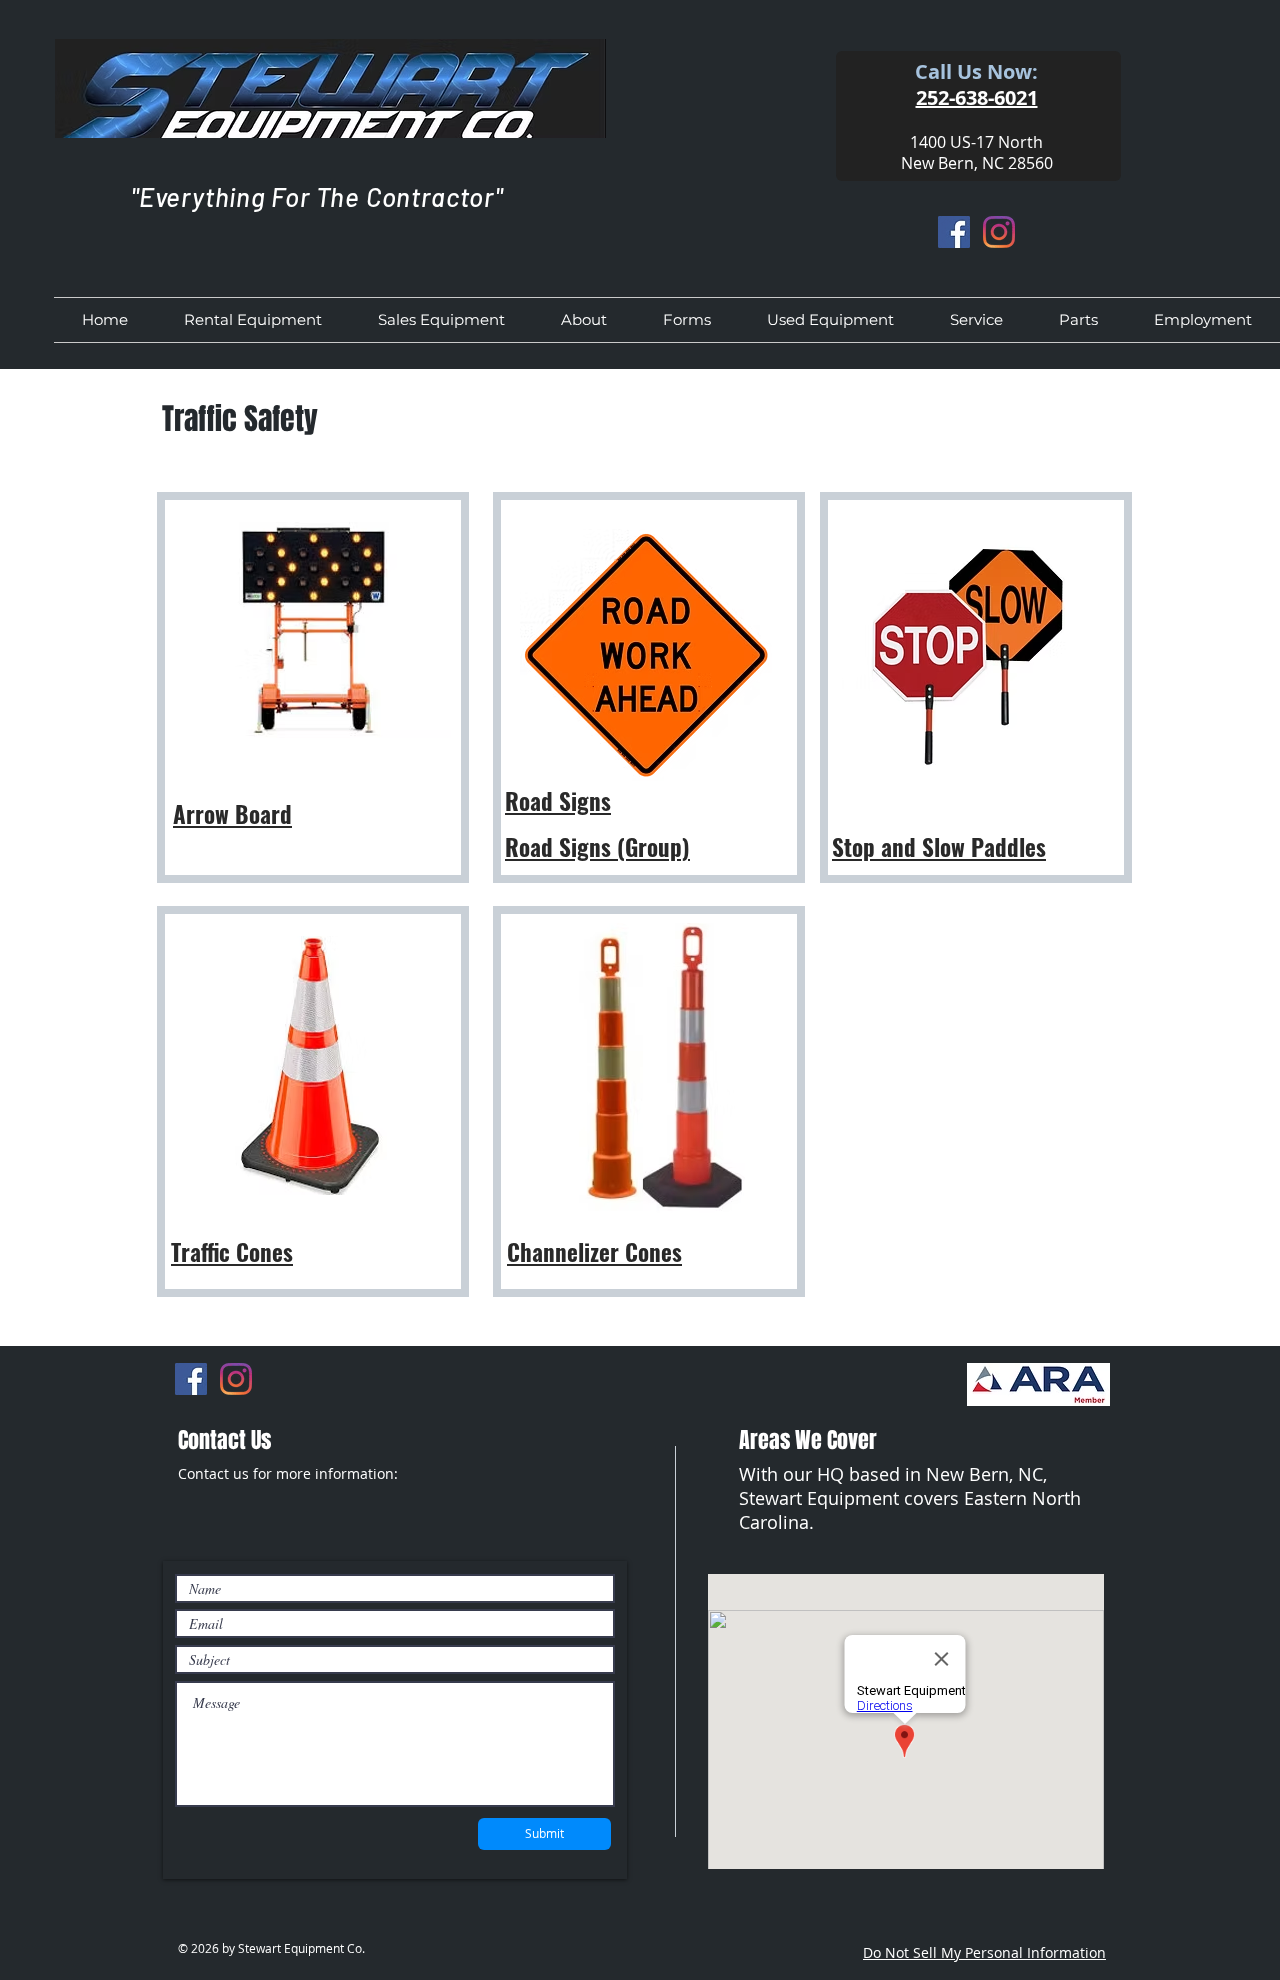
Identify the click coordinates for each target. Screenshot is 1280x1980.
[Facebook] (954, 232)
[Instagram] (999, 232)
